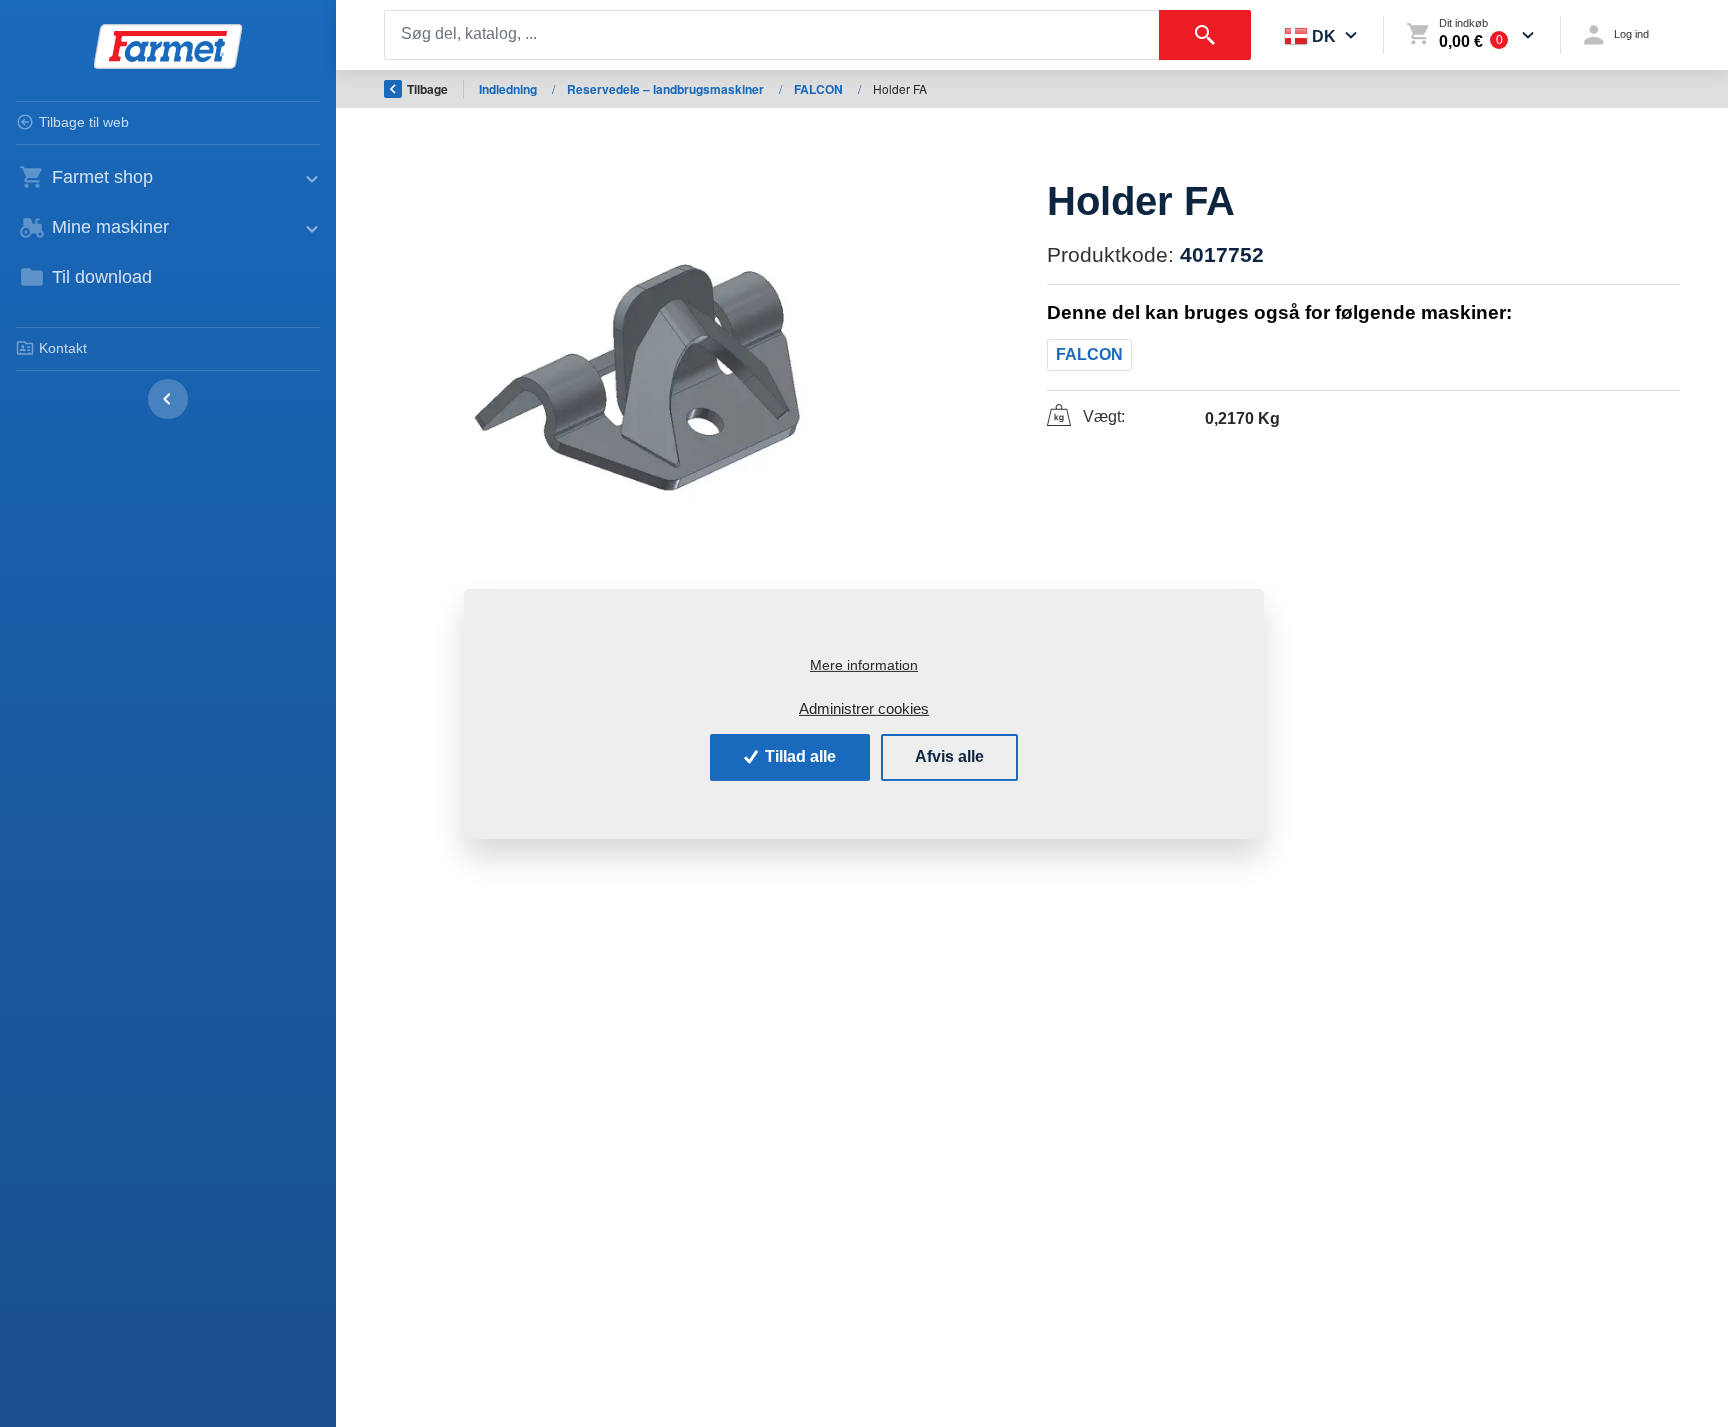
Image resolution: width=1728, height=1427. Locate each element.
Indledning (509, 89)
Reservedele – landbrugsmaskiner (667, 89)
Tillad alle (798, 756)
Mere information (864, 665)
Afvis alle (949, 756)
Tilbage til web (84, 122)
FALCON (820, 89)
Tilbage (427, 89)
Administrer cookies (864, 708)
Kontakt (63, 348)
